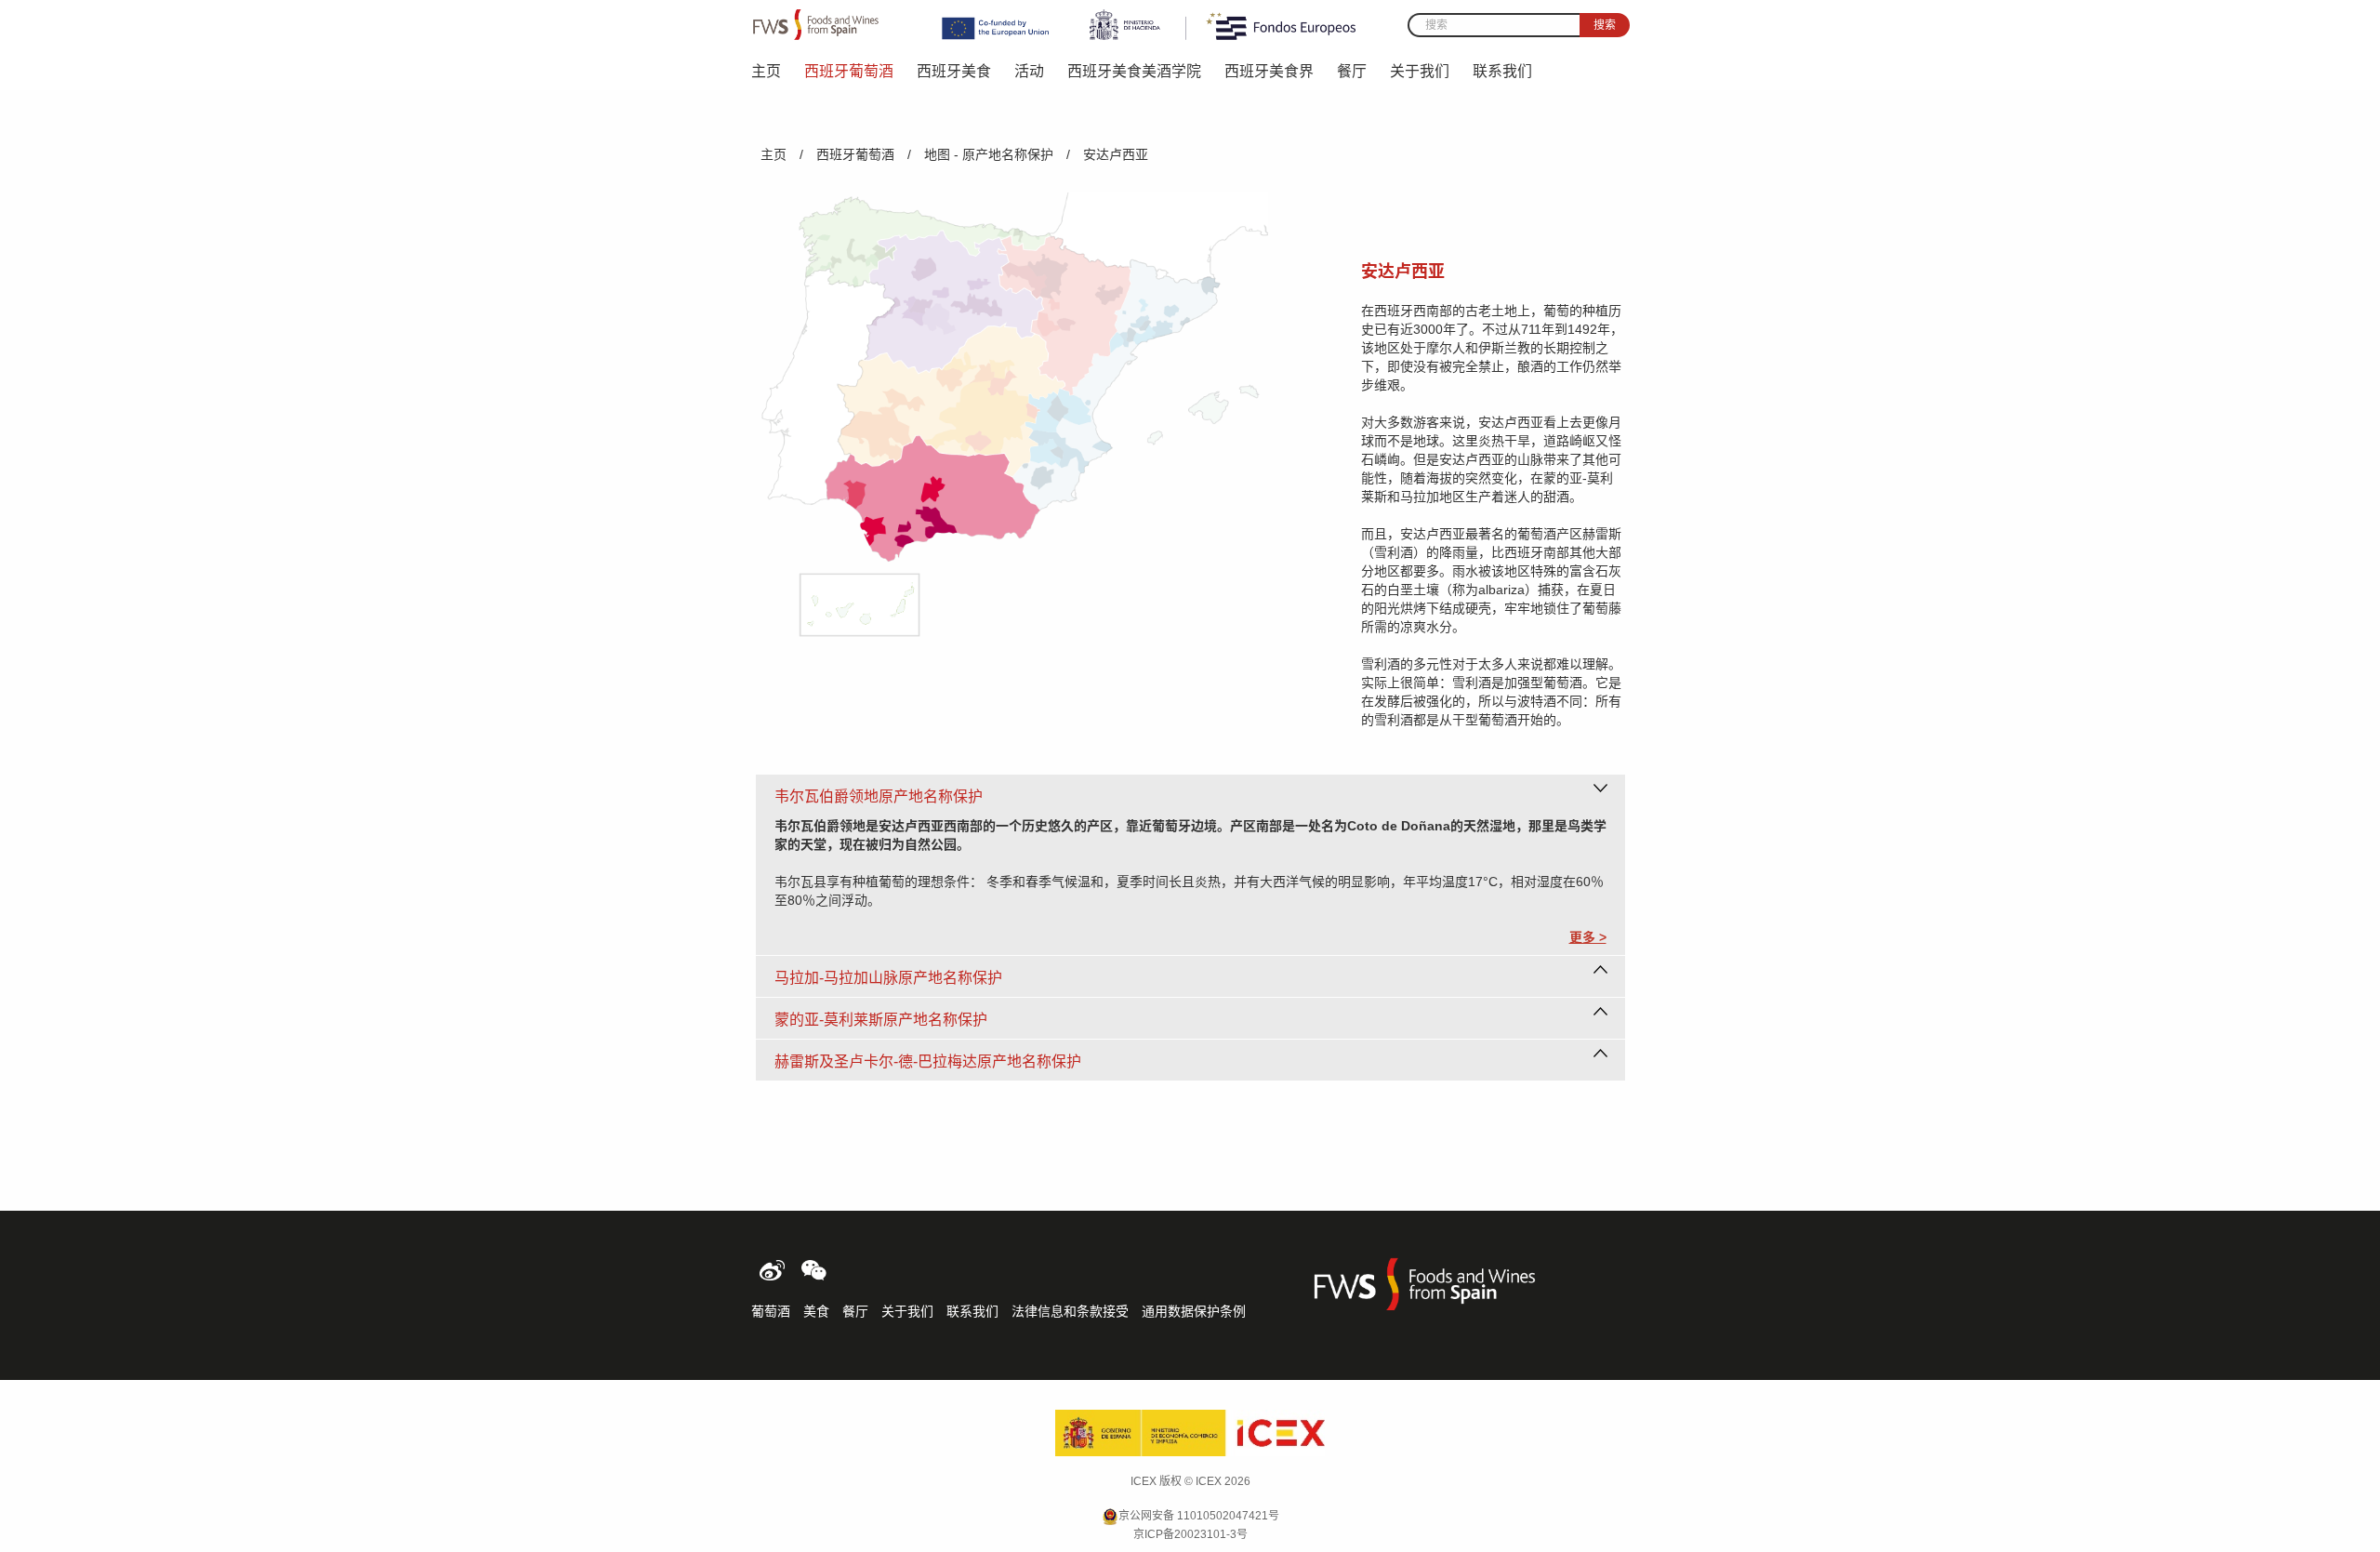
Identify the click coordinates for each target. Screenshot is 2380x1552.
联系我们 (1502, 71)
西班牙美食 (954, 71)
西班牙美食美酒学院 (1134, 71)
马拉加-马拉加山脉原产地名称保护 (888, 978)
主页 (766, 71)
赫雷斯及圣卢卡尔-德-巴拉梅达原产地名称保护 (928, 1061)
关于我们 (1420, 71)
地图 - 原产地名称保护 (989, 154)
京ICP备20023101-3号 (1190, 1534)
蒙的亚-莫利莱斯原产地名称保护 (881, 1020)
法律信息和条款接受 (1070, 1311)
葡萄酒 (771, 1311)
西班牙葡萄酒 (849, 71)
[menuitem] (778, 70)
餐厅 (1352, 71)
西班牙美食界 (1269, 71)
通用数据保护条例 (1194, 1311)
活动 (1029, 71)
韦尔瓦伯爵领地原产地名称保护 (879, 796)
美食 (816, 1311)
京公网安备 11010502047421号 (1199, 1516)
